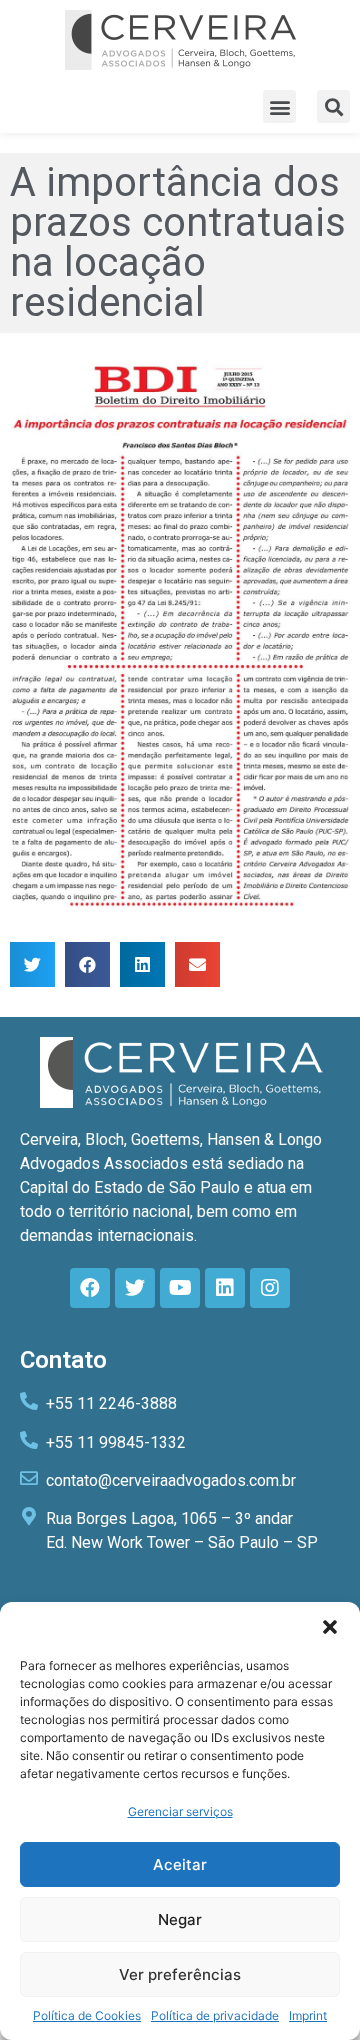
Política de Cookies (87, 2015)
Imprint (308, 2015)
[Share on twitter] (32, 964)
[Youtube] (180, 1288)
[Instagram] (270, 1288)
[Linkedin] (225, 1288)
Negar (180, 1919)
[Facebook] (90, 1288)
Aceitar (180, 1864)
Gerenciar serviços (180, 1811)
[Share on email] (197, 964)
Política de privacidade (215, 2015)
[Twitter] (135, 1288)
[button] (330, 1627)
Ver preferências (180, 1974)
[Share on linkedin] (142, 964)
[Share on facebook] (87, 964)
